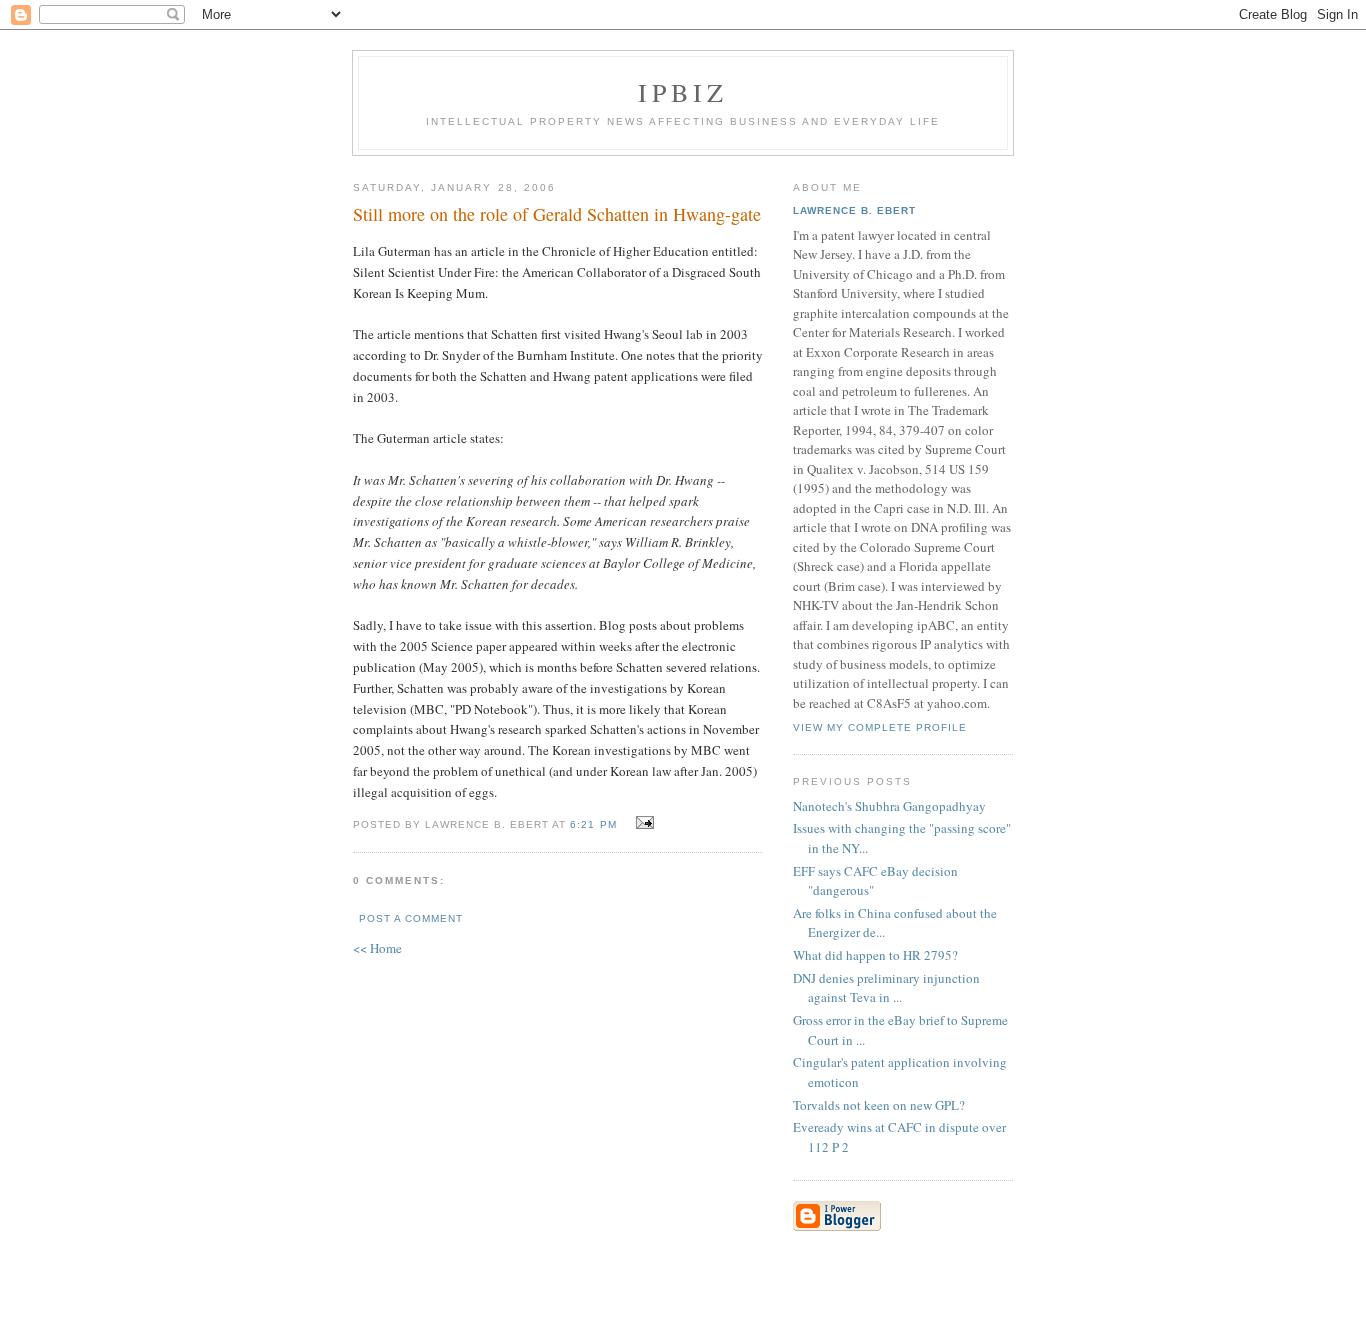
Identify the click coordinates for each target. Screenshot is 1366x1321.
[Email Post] (642, 823)
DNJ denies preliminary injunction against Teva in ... (886, 988)
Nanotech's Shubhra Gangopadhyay (889, 806)
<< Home (377, 948)
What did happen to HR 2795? (875, 955)
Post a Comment (411, 918)
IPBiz (683, 92)
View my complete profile (880, 727)
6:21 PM (593, 824)
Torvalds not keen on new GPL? (879, 1105)
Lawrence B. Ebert (854, 210)
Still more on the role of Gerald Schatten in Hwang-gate (557, 214)
